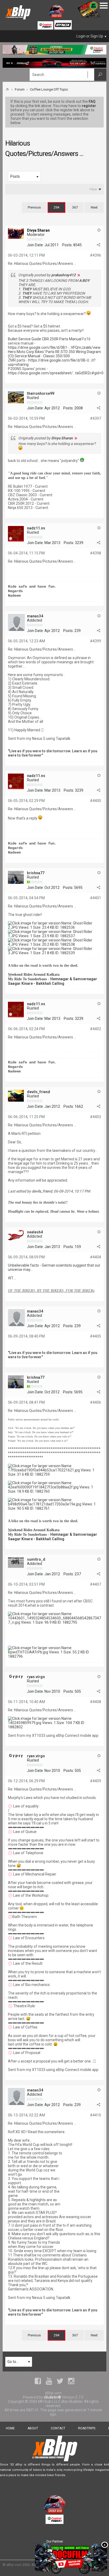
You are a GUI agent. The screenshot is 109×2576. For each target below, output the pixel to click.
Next (94, 207)
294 (56, 207)
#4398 (96, 553)
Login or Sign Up (90, 36)
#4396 (96, 255)
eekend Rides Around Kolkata (35, 975)
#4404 (96, 1257)
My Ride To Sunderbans (27, 979)
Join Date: (35, 245)
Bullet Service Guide (24, 339)
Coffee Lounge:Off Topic (49, 89)
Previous (34, 207)
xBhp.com (14, 2565)
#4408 (96, 1702)
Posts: (67, 245)
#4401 (96, 898)
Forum (20, 89)
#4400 (96, 801)
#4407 (96, 1584)
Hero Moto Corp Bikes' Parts (31, 352)
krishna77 (36, 873)
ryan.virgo (36, 1677)
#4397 (96, 418)
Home (10, 2428)
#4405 (96, 1336)
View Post (79, 275)
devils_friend (38, 1092)
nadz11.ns (36, 528)
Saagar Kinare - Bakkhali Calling (36, 983)
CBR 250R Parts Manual (62, 339)
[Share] (98, 245)
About (33, 2428)
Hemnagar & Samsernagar (74, 979)
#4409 (96, 1781)
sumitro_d (36, 1559)
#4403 (96, 1117)
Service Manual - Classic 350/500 (42, 356)
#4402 (96, 1029)
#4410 (96, 2115)
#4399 (96, 641)
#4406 (96, 1402)
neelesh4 (35, 1232)
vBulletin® (52, 2397)
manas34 (35, 616)
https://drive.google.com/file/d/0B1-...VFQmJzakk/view (54, 347)
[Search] (100, 75)
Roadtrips (87, 2428)
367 (75, 207)
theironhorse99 (41, 393)
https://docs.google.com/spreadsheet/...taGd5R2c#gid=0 (56, 373)
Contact (58, 2428)
